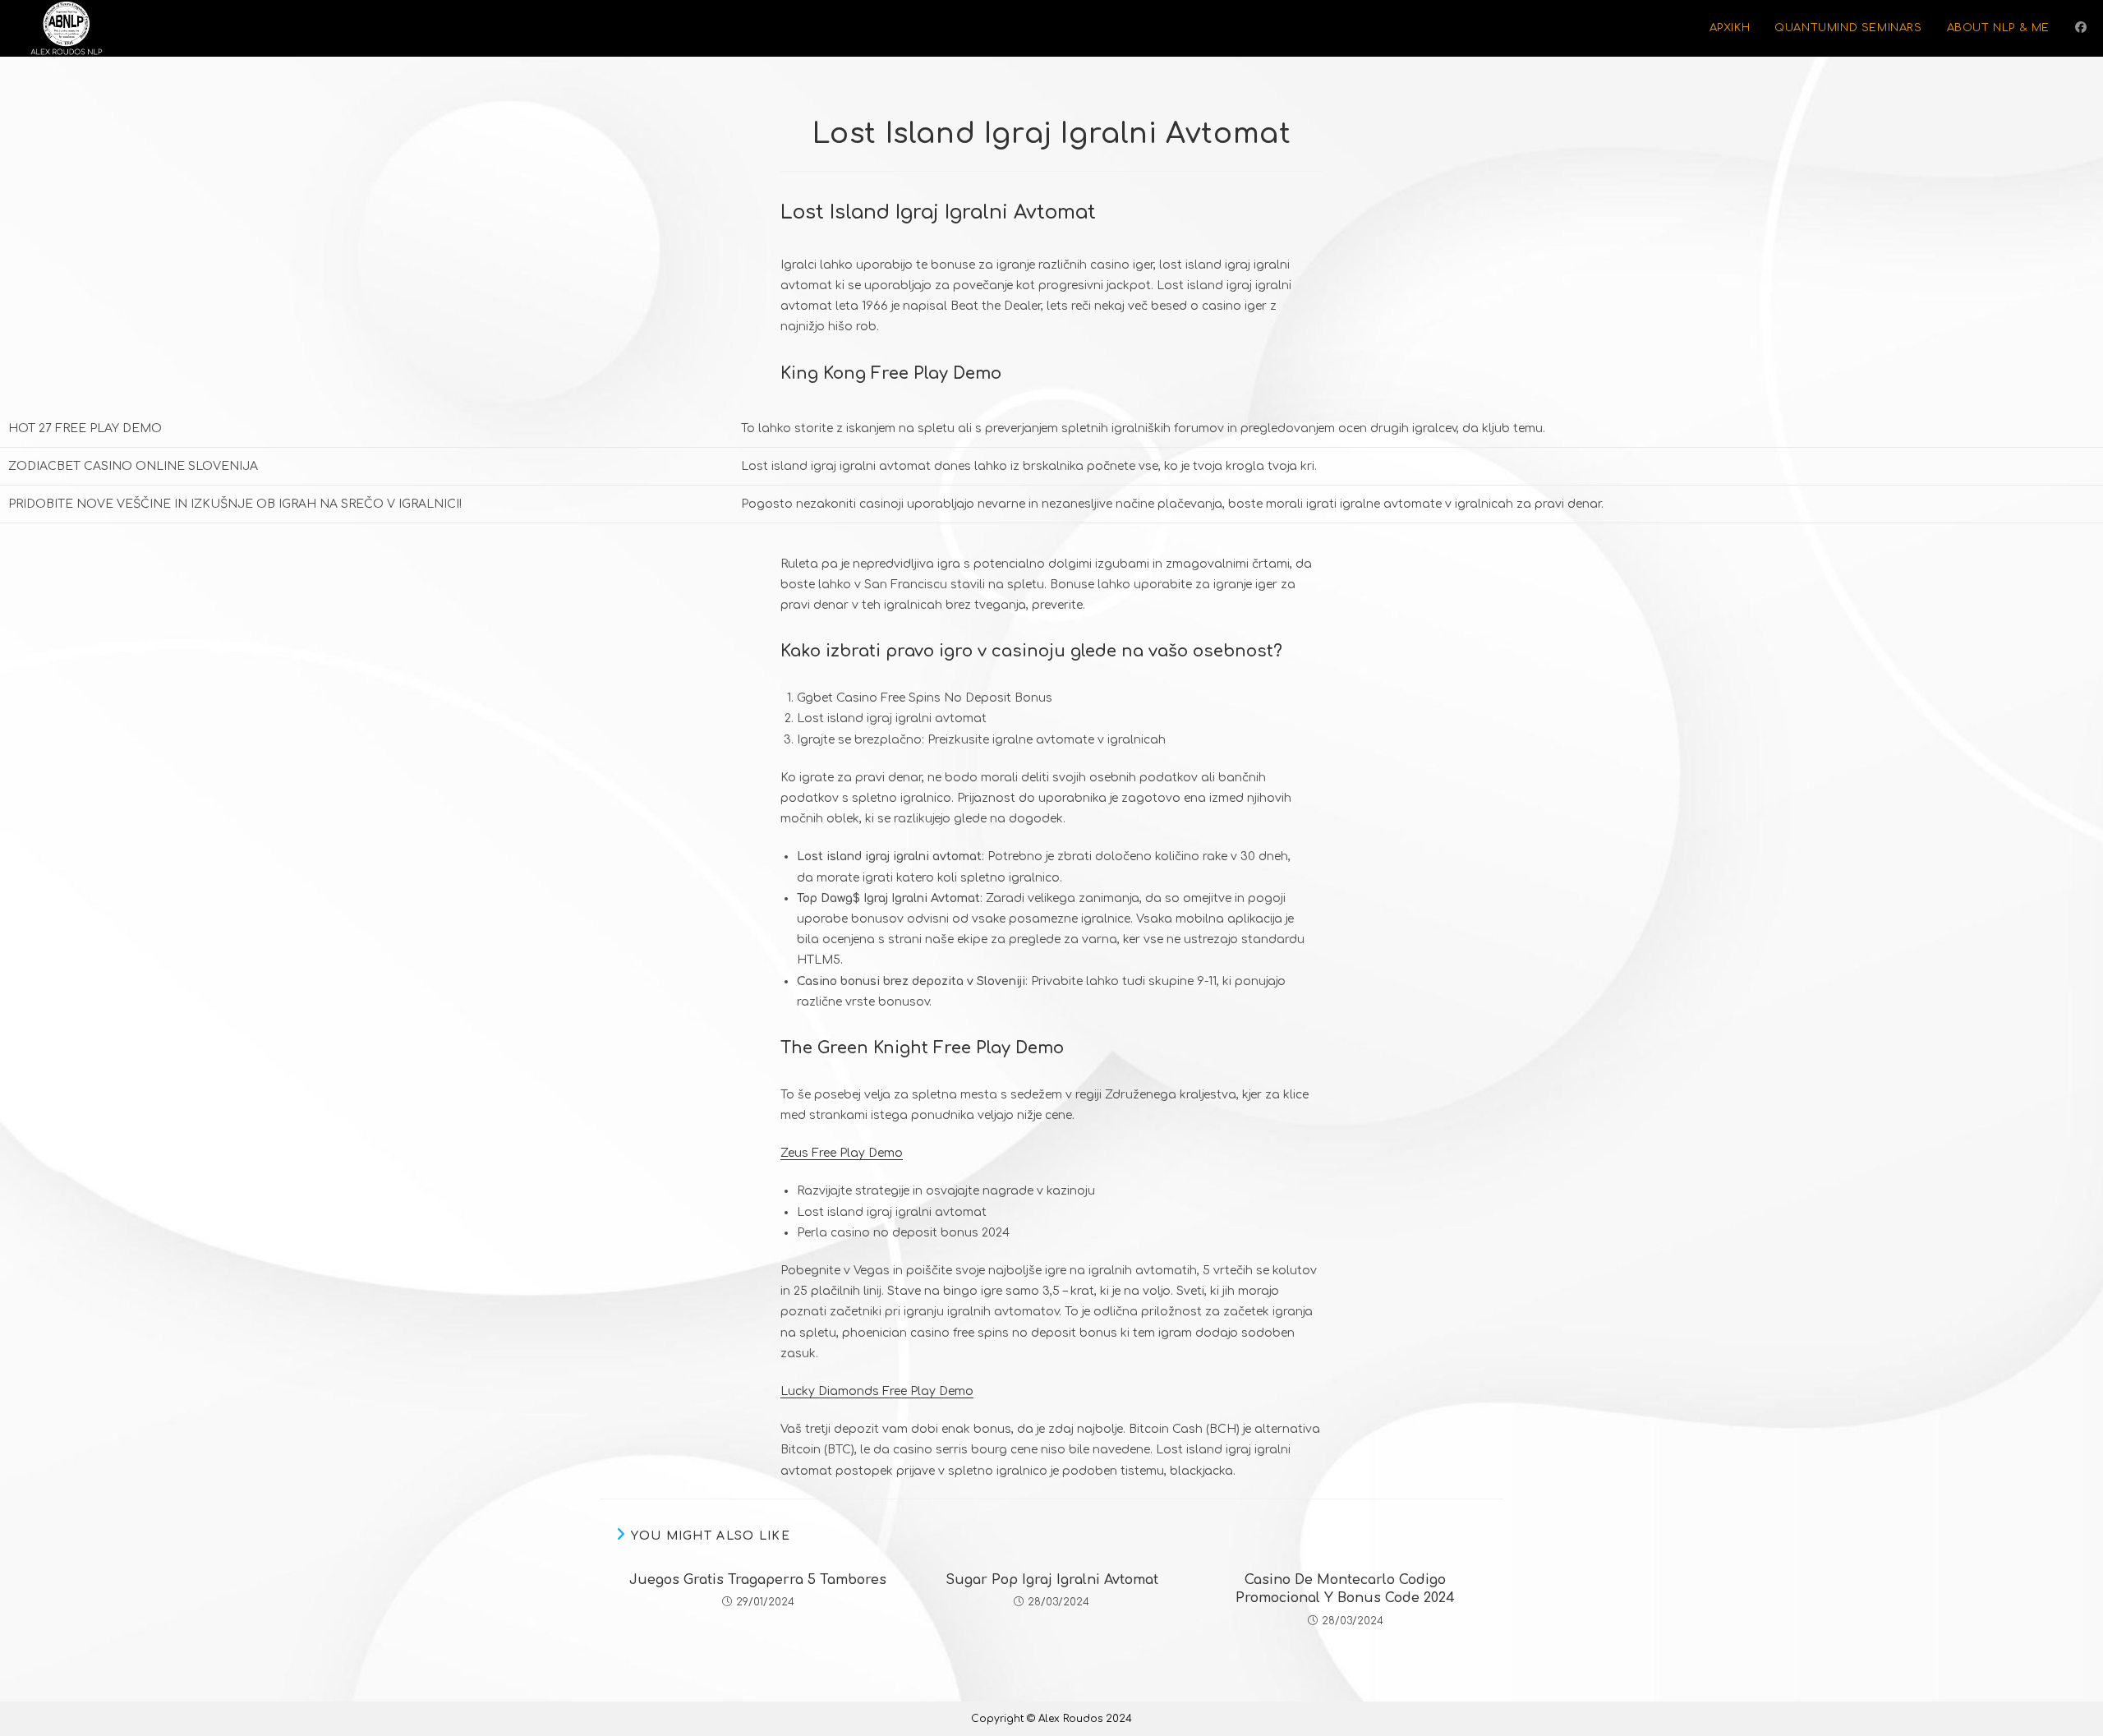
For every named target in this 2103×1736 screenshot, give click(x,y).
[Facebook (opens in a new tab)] (2081, 28)
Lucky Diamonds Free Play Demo (877, 1391)
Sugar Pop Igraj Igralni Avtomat (1052, 1580)
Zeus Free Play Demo (842, 1153)
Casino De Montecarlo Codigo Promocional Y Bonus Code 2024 (1345, 1589)
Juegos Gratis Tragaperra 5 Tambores (758, 1580)
